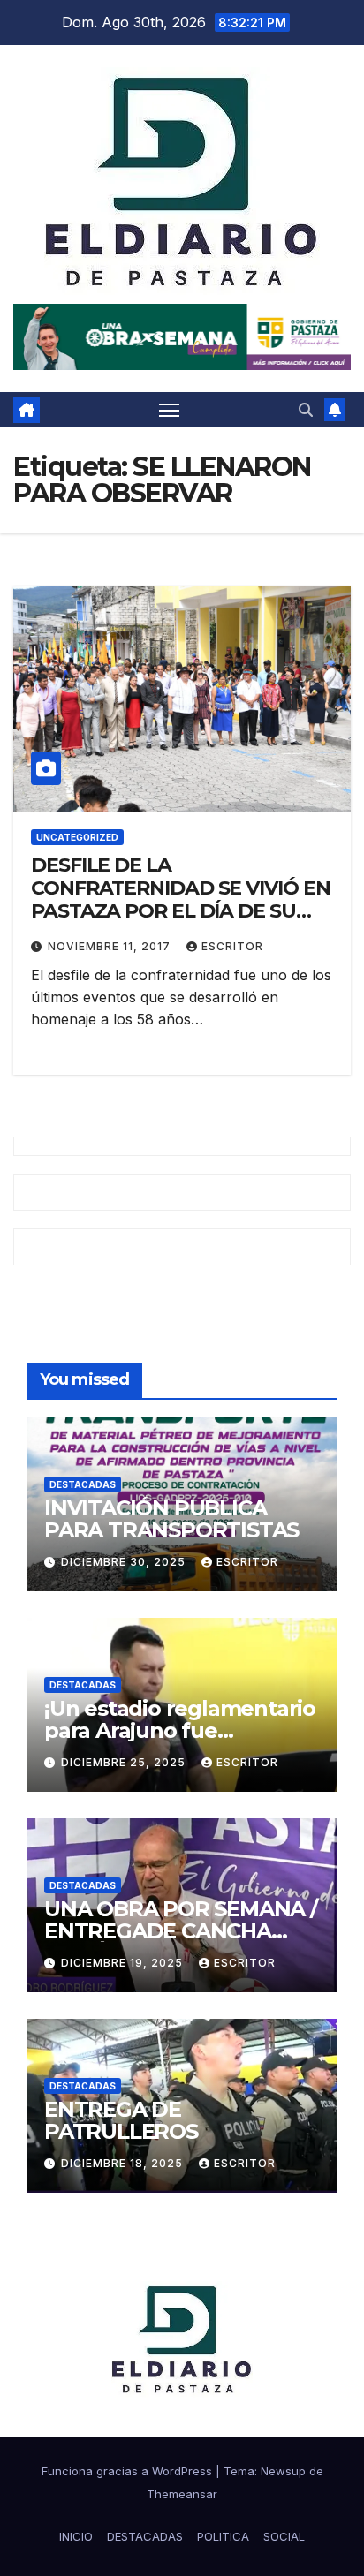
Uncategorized (77, 837)
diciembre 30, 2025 (125, 1562)
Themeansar (182, 2494)
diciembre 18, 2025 (124, 2163)
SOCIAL (284, 2536)
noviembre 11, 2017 (111, 946)
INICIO (76, 2536)
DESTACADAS (83, 1484)
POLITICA (223, 2536)
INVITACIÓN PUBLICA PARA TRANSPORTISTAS (171, 1519)
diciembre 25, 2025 (125, 1762)
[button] (306, 410)
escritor (232, 946)
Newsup (283, 2471)
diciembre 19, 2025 (124, 1963)
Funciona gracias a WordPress (129, 2471)
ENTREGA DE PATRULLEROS (121, 2120)
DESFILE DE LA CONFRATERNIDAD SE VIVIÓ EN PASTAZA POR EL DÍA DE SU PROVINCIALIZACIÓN (180, 900)
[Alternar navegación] (170, 410)
